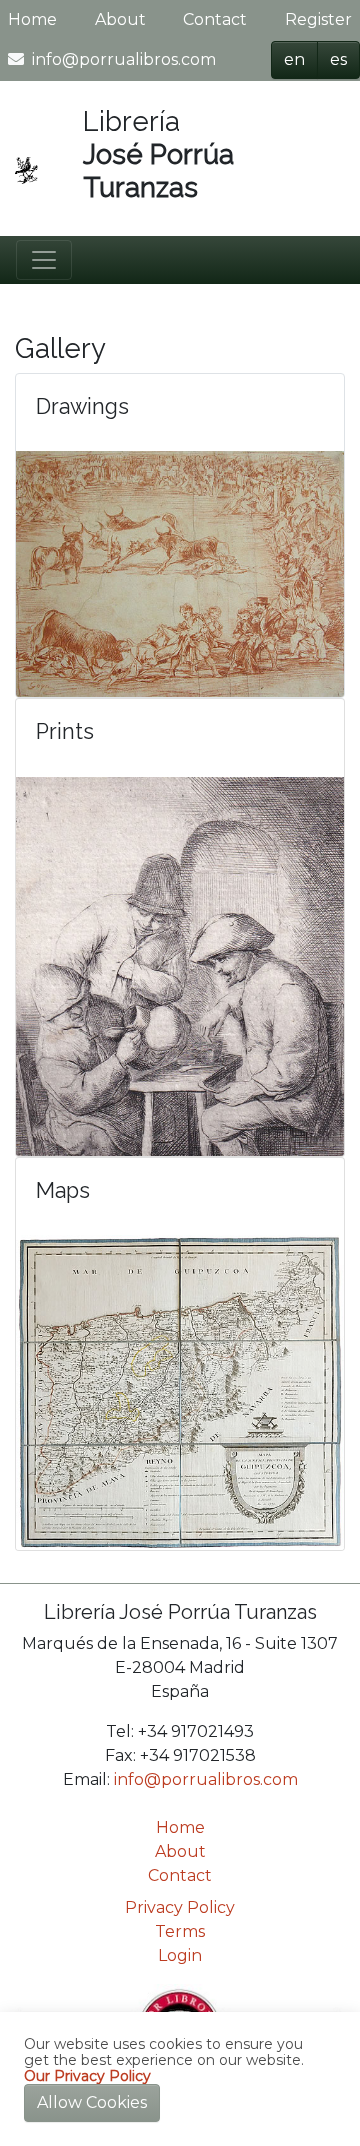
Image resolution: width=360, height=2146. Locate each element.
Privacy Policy (180, 1907)
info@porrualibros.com (124, 59)
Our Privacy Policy (87, 2076)
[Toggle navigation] (44, 260)
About (120, 19)
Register (318, 19)
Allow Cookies (92, 2102)
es (338, 59)
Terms (180, 1931)
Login (180, 1955)
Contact (215, 19)
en (294, 59)
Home (32, 19)
